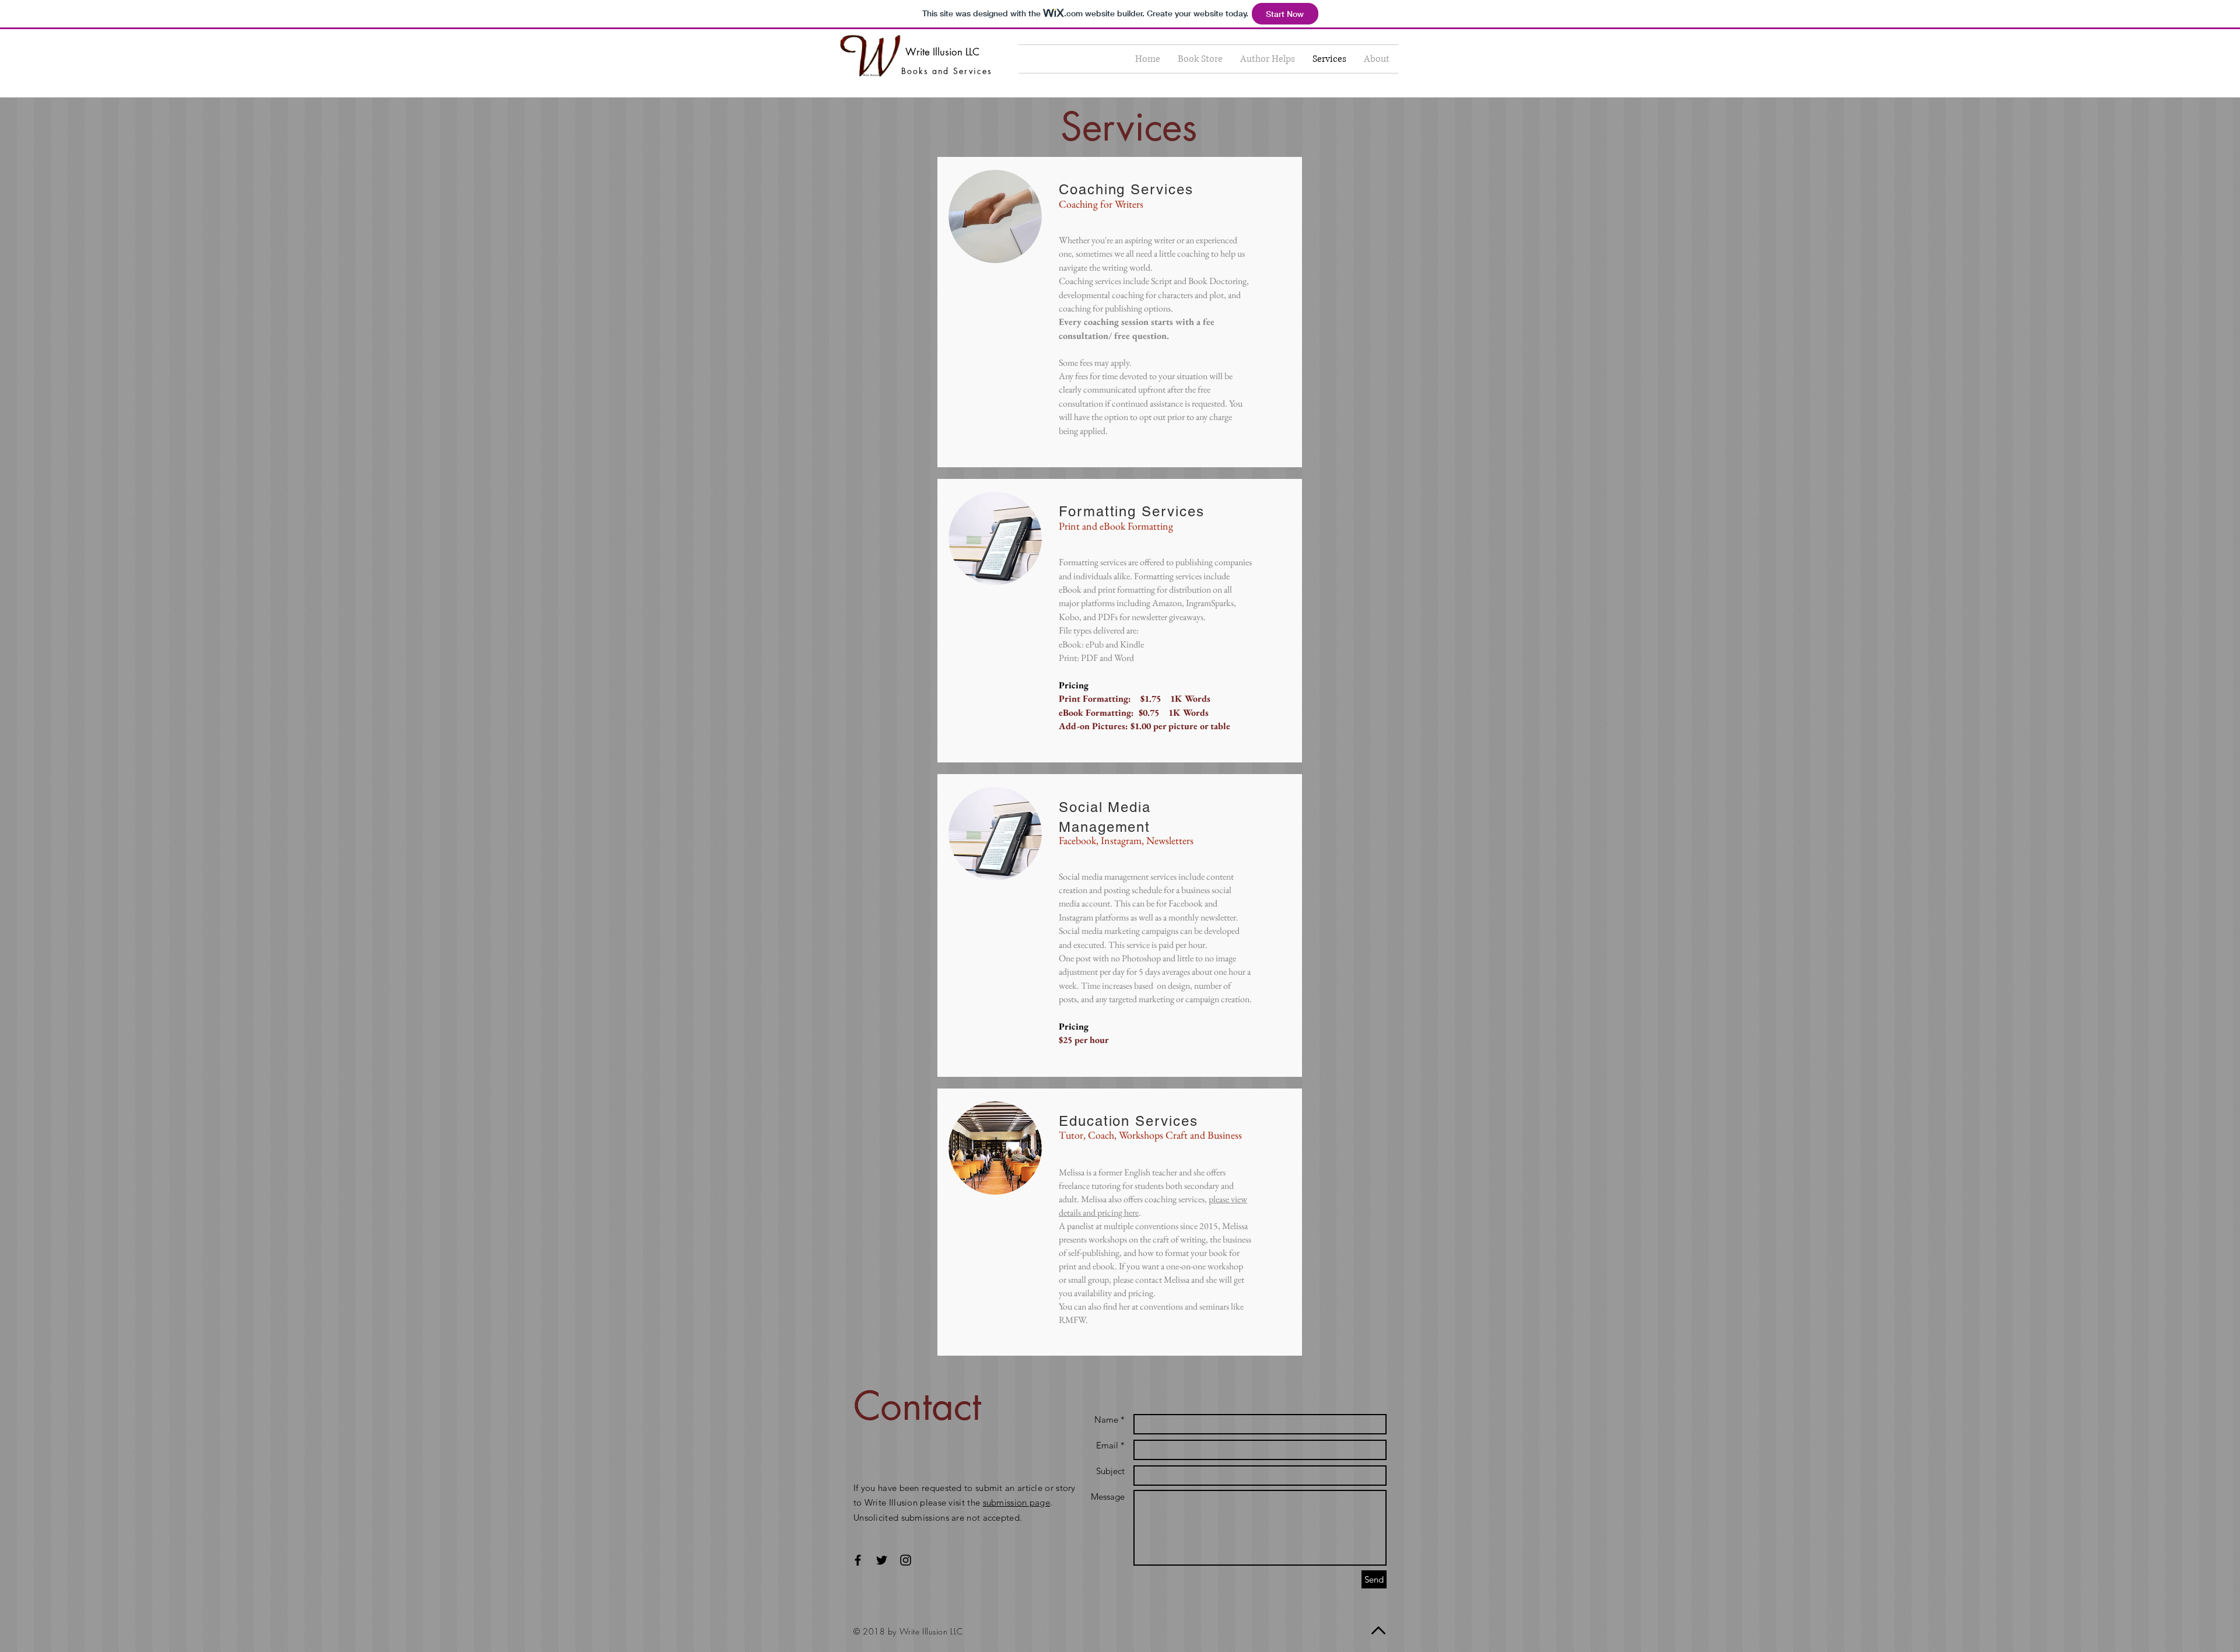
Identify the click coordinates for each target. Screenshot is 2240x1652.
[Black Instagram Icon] (906, 1560)
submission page (1017, 1502)
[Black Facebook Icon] (858, 1560)
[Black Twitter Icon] (882, 1560)
